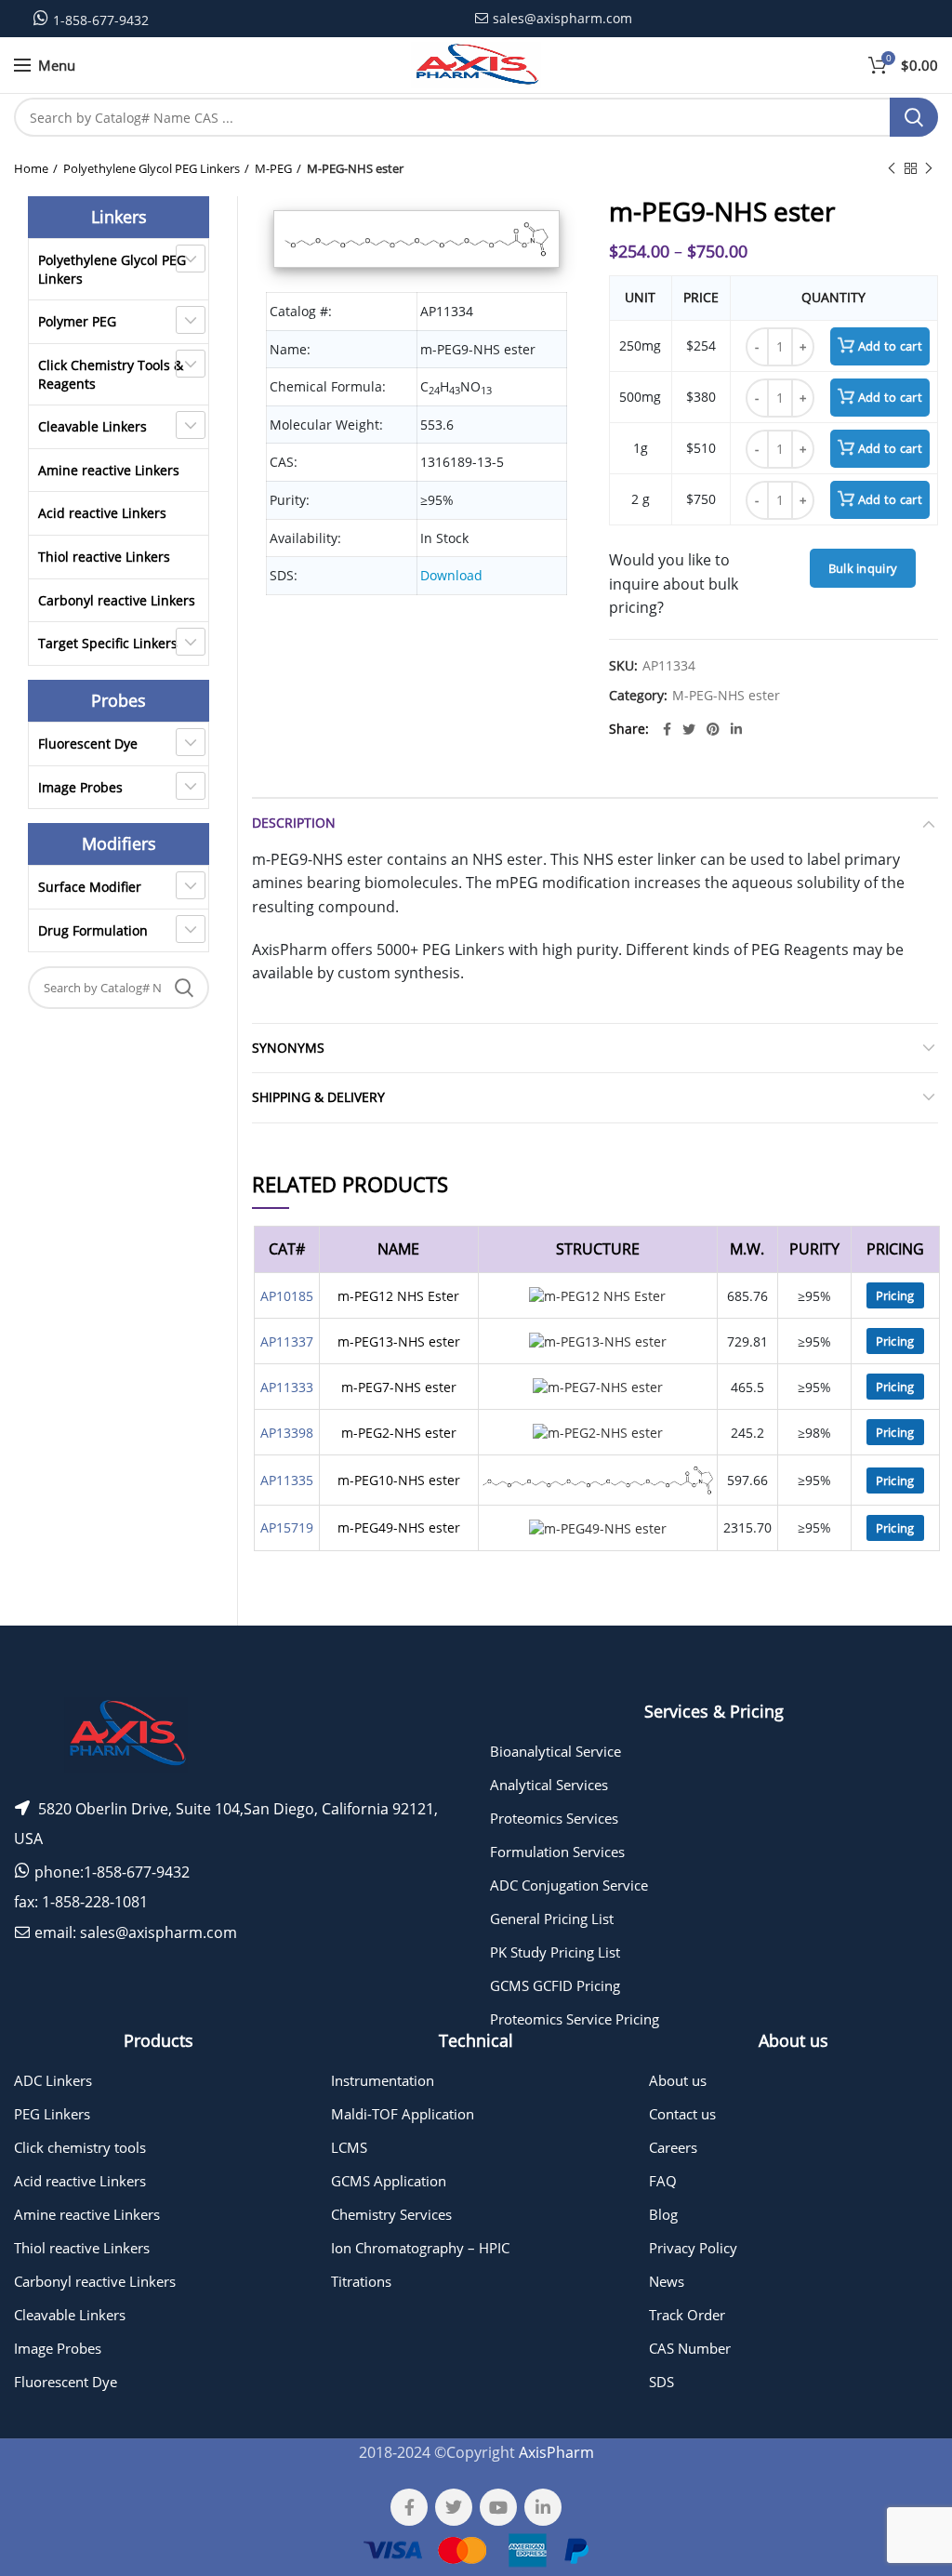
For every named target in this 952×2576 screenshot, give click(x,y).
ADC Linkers (53, 2080)
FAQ (663, 2181)
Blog (663, 2214)
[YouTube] (498, 2507)
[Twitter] (689, 729)
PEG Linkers (52, 2114)
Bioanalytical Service (555, 1751)
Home (31, 168)
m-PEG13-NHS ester (399, 1341)
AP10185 (287, 1296)
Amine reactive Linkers (109, 470)
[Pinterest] (713, 729)
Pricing (895, 1295)
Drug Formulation (93, 930)
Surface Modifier (90, 887)
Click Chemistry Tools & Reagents (111, 374)
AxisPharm (556, 2452)
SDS (661, 2382)
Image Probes (80, 787)
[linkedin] (736, 729)
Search (914, 117)
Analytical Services (549, 1785)
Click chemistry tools (80, 2147)
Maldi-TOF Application (403, 2114)
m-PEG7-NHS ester (399, 1387)
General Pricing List (552, 1919)
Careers (673, 2147)
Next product (929, 168)
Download (451, 575)
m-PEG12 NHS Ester (398, 1296)
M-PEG (273, 168)
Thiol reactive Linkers (104, 557)
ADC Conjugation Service (569, 1885)
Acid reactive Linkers (102, 513)
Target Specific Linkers (108, 643)
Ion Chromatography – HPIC (420, 2248)
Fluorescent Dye (88, 744)
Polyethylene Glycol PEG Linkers (152, 168)
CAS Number (690, 2348)
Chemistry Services (391, 2214)
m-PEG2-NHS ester (399, 1433)
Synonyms (288, 1048)
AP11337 (287, 1341)
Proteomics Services (554, 1818)
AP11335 (287, 1480)
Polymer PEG (77, 321)
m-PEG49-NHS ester (399, 1527)
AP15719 (287, 1527)
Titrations (361, 2281)
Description (294, 823)
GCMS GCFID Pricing (555, 1985)
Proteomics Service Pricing (575, 2019)
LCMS (349, 2147)
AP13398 (287, 1433)
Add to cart (890, 346)
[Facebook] (667, 729)
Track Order (687, 2315)
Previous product (892, 168)
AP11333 (287, 1387)
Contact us (682, 2114)
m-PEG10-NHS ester (399, 1480)
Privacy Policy (693, 2248)
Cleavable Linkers (93, 426)
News (667, 2281)
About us (678, 2080)
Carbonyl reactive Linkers (117, 600)
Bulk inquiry (863, 568)
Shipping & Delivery (318, 1097)
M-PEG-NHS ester (355, 168)
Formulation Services (557, 1852)
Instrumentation (383, 2080)
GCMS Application (389, 2181)
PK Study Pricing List (555, 1952)
